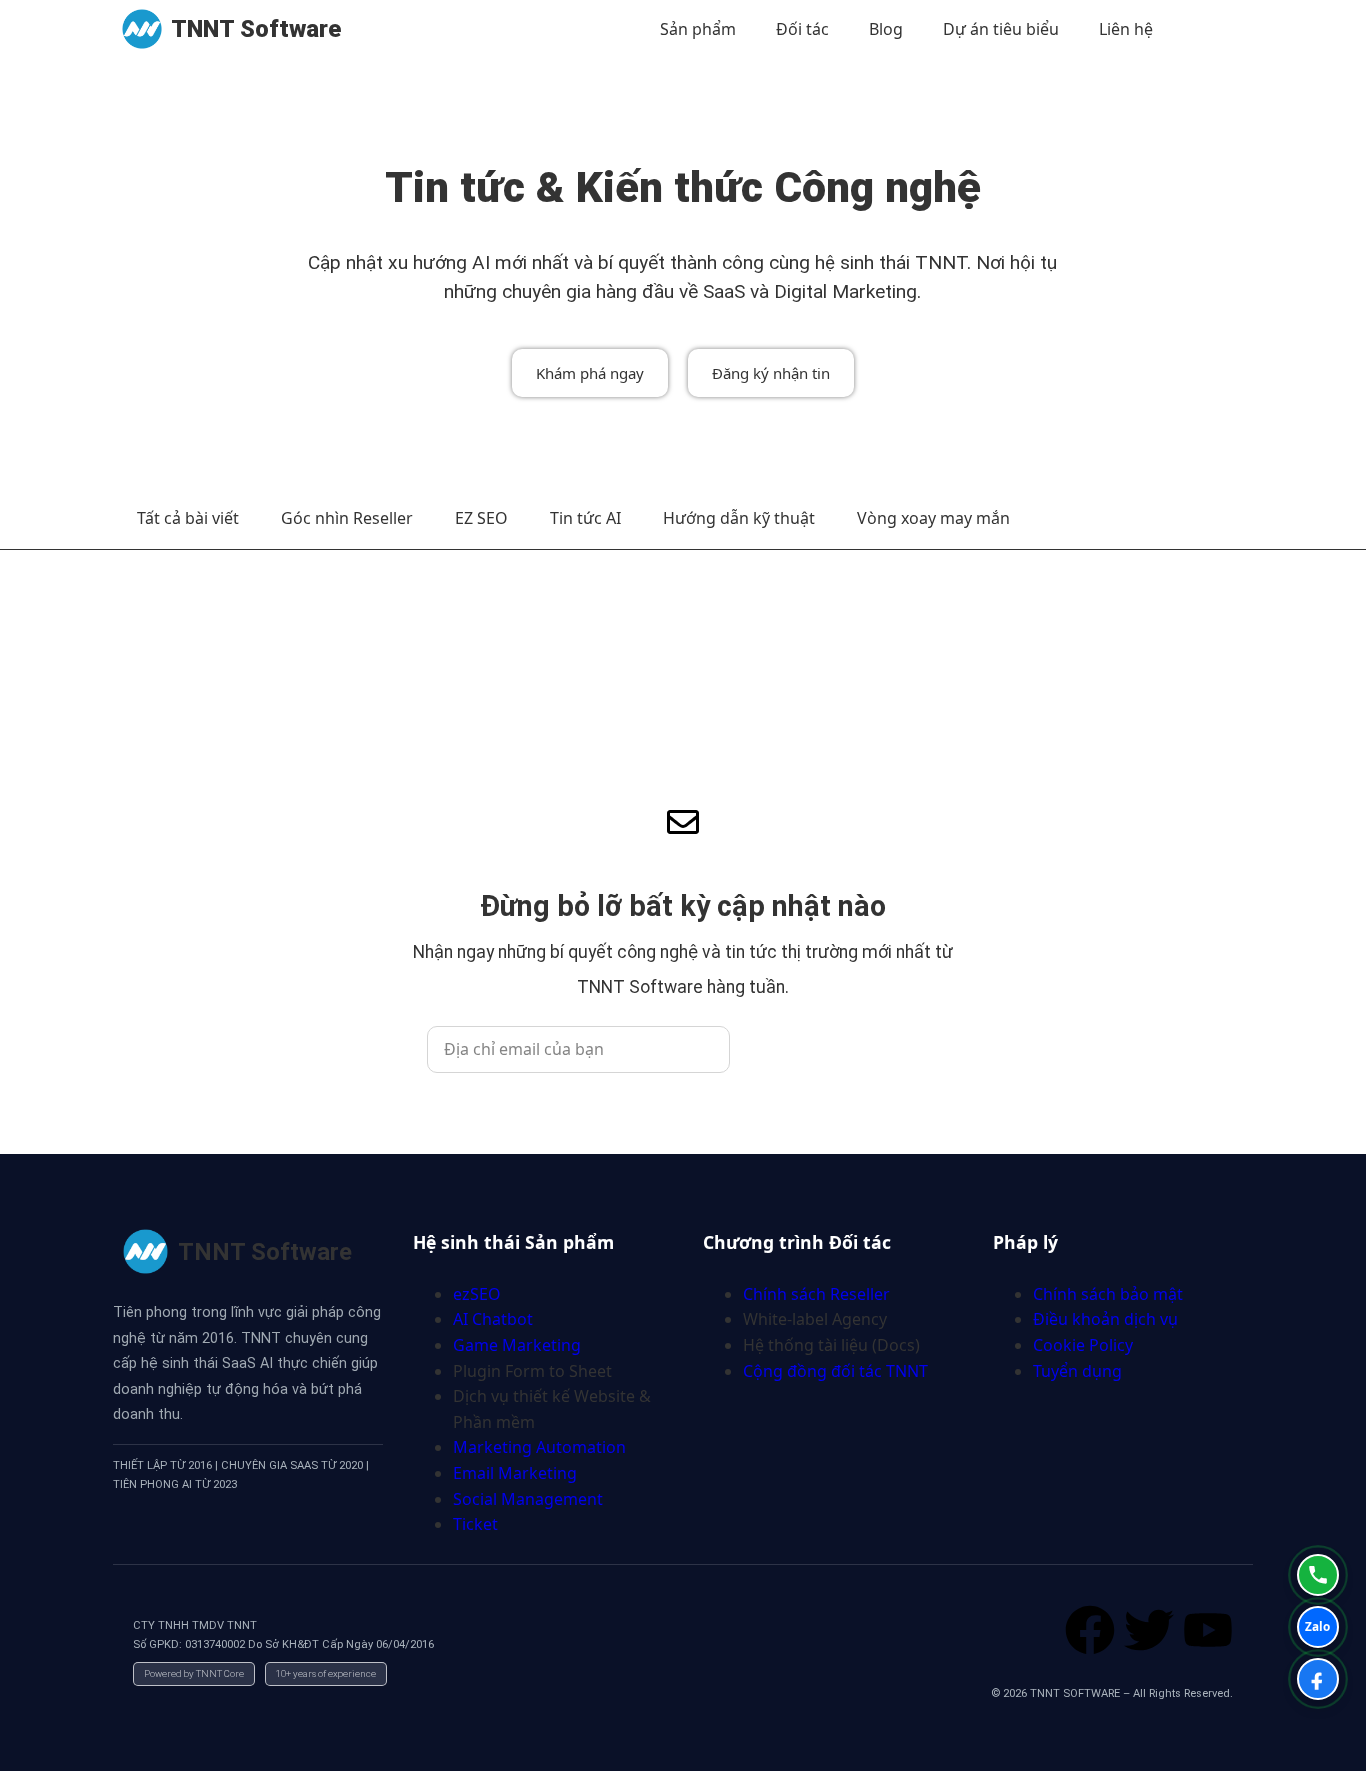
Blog (886, 29)
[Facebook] (1090, 1630)
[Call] (1318, 1575)
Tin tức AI (585, 518)
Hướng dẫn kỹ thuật (739, 518)
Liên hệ (1126, 29)
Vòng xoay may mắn (933, 518)
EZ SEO (481, 518)
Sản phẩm (698, 29)
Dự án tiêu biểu (1001, 29)
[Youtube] (1208, 1630)
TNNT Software (256, 29)
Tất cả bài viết (188, 518)
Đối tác (802, 29)
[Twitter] (1149, 1630)
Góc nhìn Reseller (347, 518)
